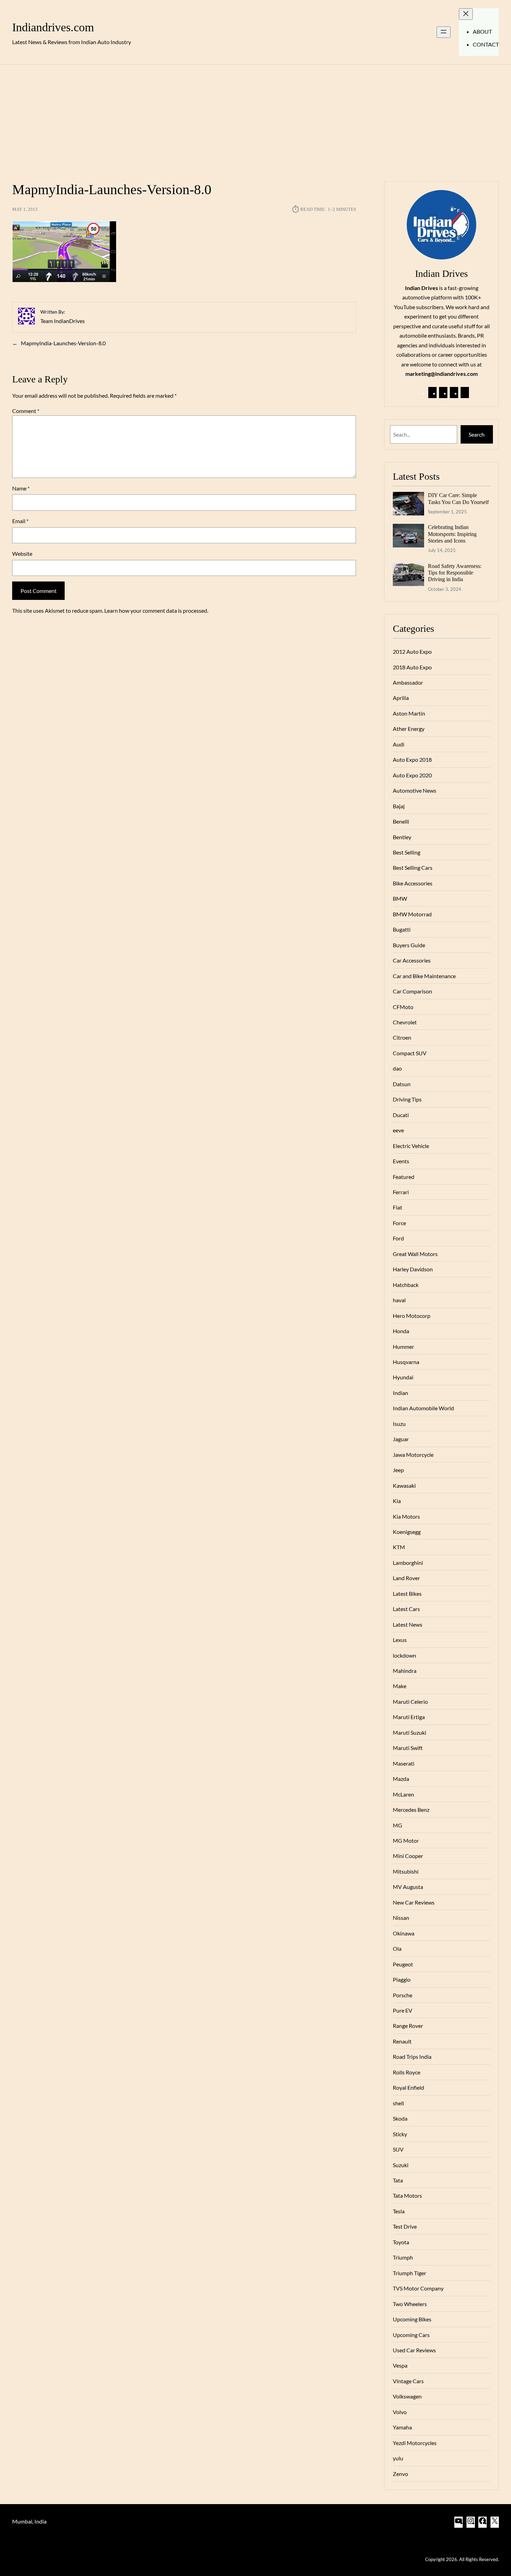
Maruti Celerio (410, 1702)
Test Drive (405, 2226)
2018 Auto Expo (412, 667)
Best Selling (407, 852)
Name (21, 488)
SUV (398, 2149)
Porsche (403, 1995)
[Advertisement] (255, 119)
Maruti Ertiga (409, 1717)
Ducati (401, 1115)
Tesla (399, 2211)
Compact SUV (410, 1053)
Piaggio (402, 1979)
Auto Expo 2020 (412, 775)
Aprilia (401, 698)
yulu (398, 2458)
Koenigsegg (407, 1532)
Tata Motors (407, 2195)
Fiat (398, 1207)
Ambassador (408, 682)
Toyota (401, 2242)
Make (400, 1686)
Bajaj (399, 806)
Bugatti (402, 929)
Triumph (403, 2257)
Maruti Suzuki (409, 1732)
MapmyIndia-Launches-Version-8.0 (63, 343)
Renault (402, 2041)
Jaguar (401, 1439)
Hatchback (406, 1285)
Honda (401, 1331)
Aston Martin (409, 713)
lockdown (404, 1655)
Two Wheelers (410, 2304)
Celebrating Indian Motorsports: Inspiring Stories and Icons (452, 534)
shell (398, 2103)
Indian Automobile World (423, 1408)
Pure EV (403, 2010)
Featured (404, 1177)
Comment (26, 411)
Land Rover (406, 1578)
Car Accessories (412, 960)
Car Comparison (412, 991)
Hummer (403, 1347)
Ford (398, 1238)
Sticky (400, 2134)
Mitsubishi (406, 1871)
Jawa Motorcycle (413, 1455)
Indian (400, 1393)
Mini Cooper (408, 1856)
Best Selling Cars (413, 868)
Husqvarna (406, 1362)
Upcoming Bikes (412, 2319)
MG (398, 1825)
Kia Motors (406, 1516)
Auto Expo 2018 (412, 759)
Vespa (400, 2365)
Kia (397, 1501)
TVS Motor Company (418, 2288)
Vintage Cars (408, 2381)
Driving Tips (407, 1099)
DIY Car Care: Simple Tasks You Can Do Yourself (458, 498)
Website (22, 554)
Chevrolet (405, 1022)
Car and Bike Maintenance (424, 976)
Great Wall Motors (415, 1254)
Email (20, 521)
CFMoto (403, 1007)
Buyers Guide (409, 945)
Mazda (401, 1779)
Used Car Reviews (414, 2350)
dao (397, 1068)
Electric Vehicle (411, 1146)
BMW (400, 898)
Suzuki (401, 2165)
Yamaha (402, 2427)
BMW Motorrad (412, 914)
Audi (399, 744)
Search (477, 434)
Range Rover (408, 2026)
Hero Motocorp (412, 1316)
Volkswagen (407, 2396)
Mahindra (405, 1671)
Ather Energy (409, 729)
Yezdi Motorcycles (415, 2443)
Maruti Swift (408, 1748)
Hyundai (403, 1377)
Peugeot (403, 1964)
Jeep (398, 1470)
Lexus (400, 1640)
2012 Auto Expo (412, 651)
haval (399, 1300)
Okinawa (404, 1933)
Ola (397, 1948)
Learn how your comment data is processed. (156, 610)
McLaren (403, 1794)
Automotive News (415, 790)
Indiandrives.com (53, 27)
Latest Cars (406, 1609)
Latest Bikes (407, 1594)
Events (401, 1161)
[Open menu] (444, 32)
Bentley (402, 837)
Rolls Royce (407, 2072)
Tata (398, 2180)
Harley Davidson (413, 1269)
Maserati (404, 1763)
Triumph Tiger (409, 2273)
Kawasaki (404, 1485)
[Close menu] (466, 14)
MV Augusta (408, 1887)
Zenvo (400, 2474)
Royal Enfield (408, 2087)
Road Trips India (412, 2057)
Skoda (400, 2118)
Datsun (402, 1084)
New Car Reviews (414, 1902)
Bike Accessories (413, 883)
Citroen (402, 1037)
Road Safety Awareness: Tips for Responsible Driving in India (455, 573)
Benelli (401, 821)
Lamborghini (408, 1563)
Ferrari (401, 1192)
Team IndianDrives (63, 321)
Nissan (401, 1918)
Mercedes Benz (411, 1810)
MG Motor (406, 1840)
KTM (399, 1547)
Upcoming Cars (411, 2335)
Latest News (408, 1624)
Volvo (400, 2412)
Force (399, 1223)
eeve (398, 1130)
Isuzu (399, 1424)
